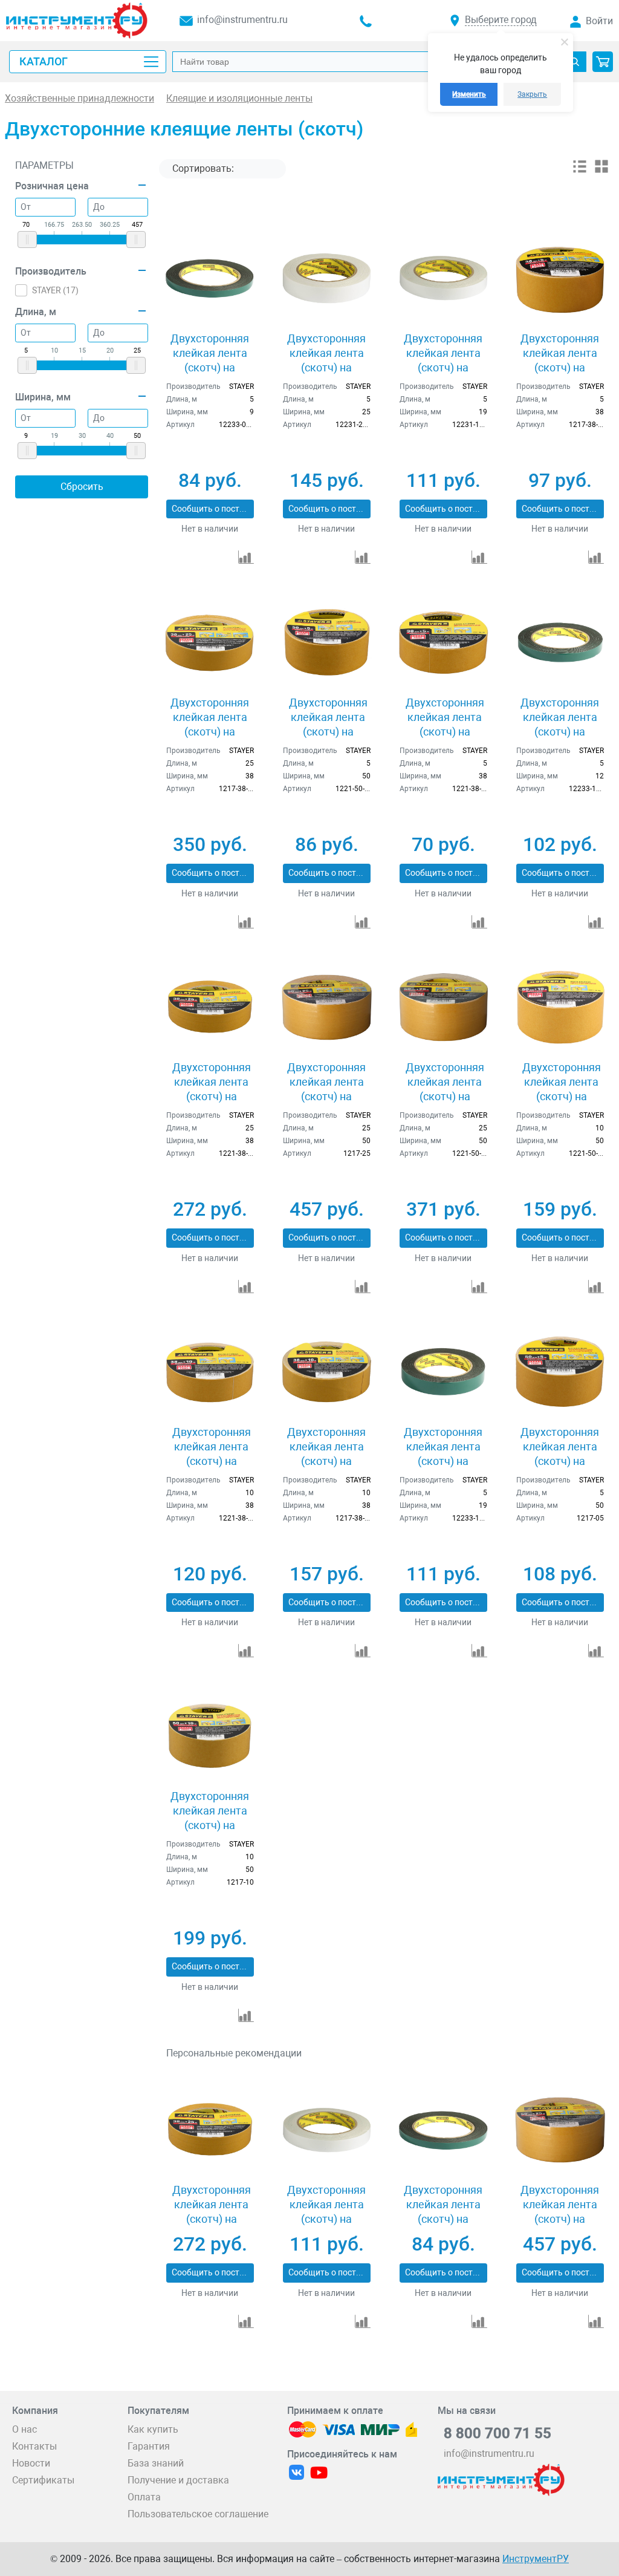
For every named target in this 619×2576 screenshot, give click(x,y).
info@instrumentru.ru (242, 20)
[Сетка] (601, 171)
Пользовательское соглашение (198, 2514)
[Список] (580, 171)
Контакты (34, 2446)
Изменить (469, 94)
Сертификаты (43, 2480)
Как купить (153, 2429)
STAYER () (55, 290)
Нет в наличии (210, 529)
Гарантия (149, 2446)
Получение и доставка (178, 2480)
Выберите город (501, 20)
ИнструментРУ (536, 2559)
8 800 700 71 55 (497, 2433)
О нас (24, 2429)
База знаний (156, 2463)
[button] (603, 62)
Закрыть (532, 94)
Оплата (144, 2497)
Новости (31, 2463)
